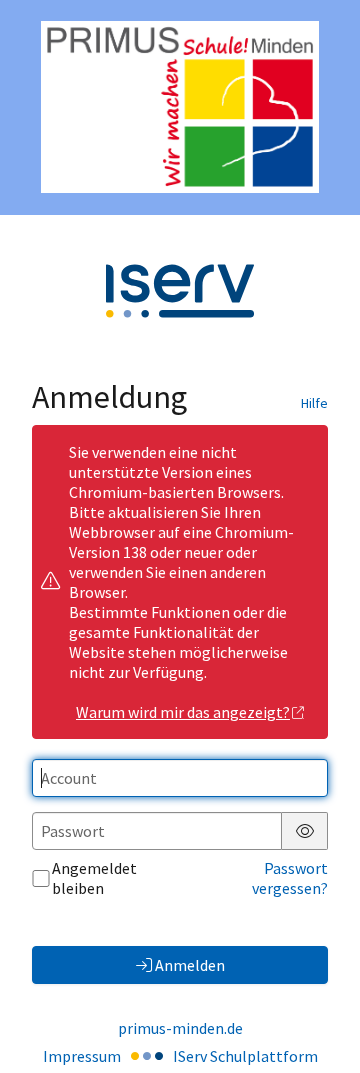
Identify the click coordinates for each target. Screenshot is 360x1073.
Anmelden (190, 965)
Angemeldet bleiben (94, 878)
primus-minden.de (180, 1028)
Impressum (82, 1056)
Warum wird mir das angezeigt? (183, 712)
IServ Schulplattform (245, 1056)
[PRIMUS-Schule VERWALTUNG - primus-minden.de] (180, 107)
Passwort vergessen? (290, 878)
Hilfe (314, 403)
